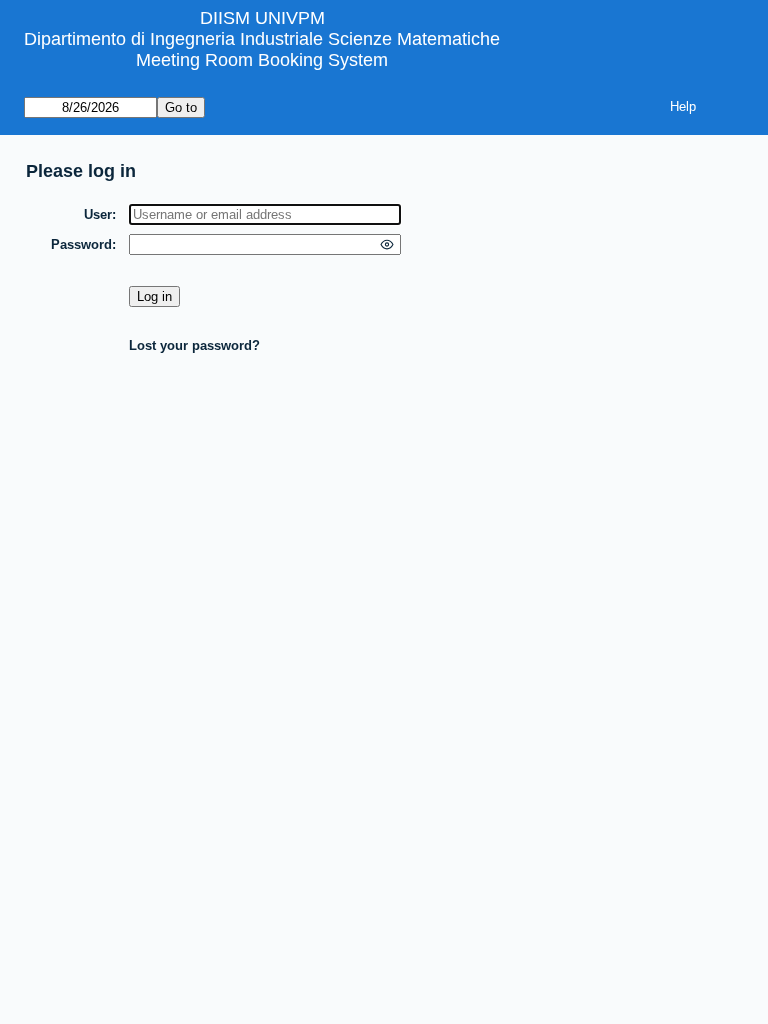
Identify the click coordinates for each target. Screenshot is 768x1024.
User (98, 214)
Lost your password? (194, 345)
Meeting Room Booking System (262, 60)
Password (81, 244)
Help (683, 106)
